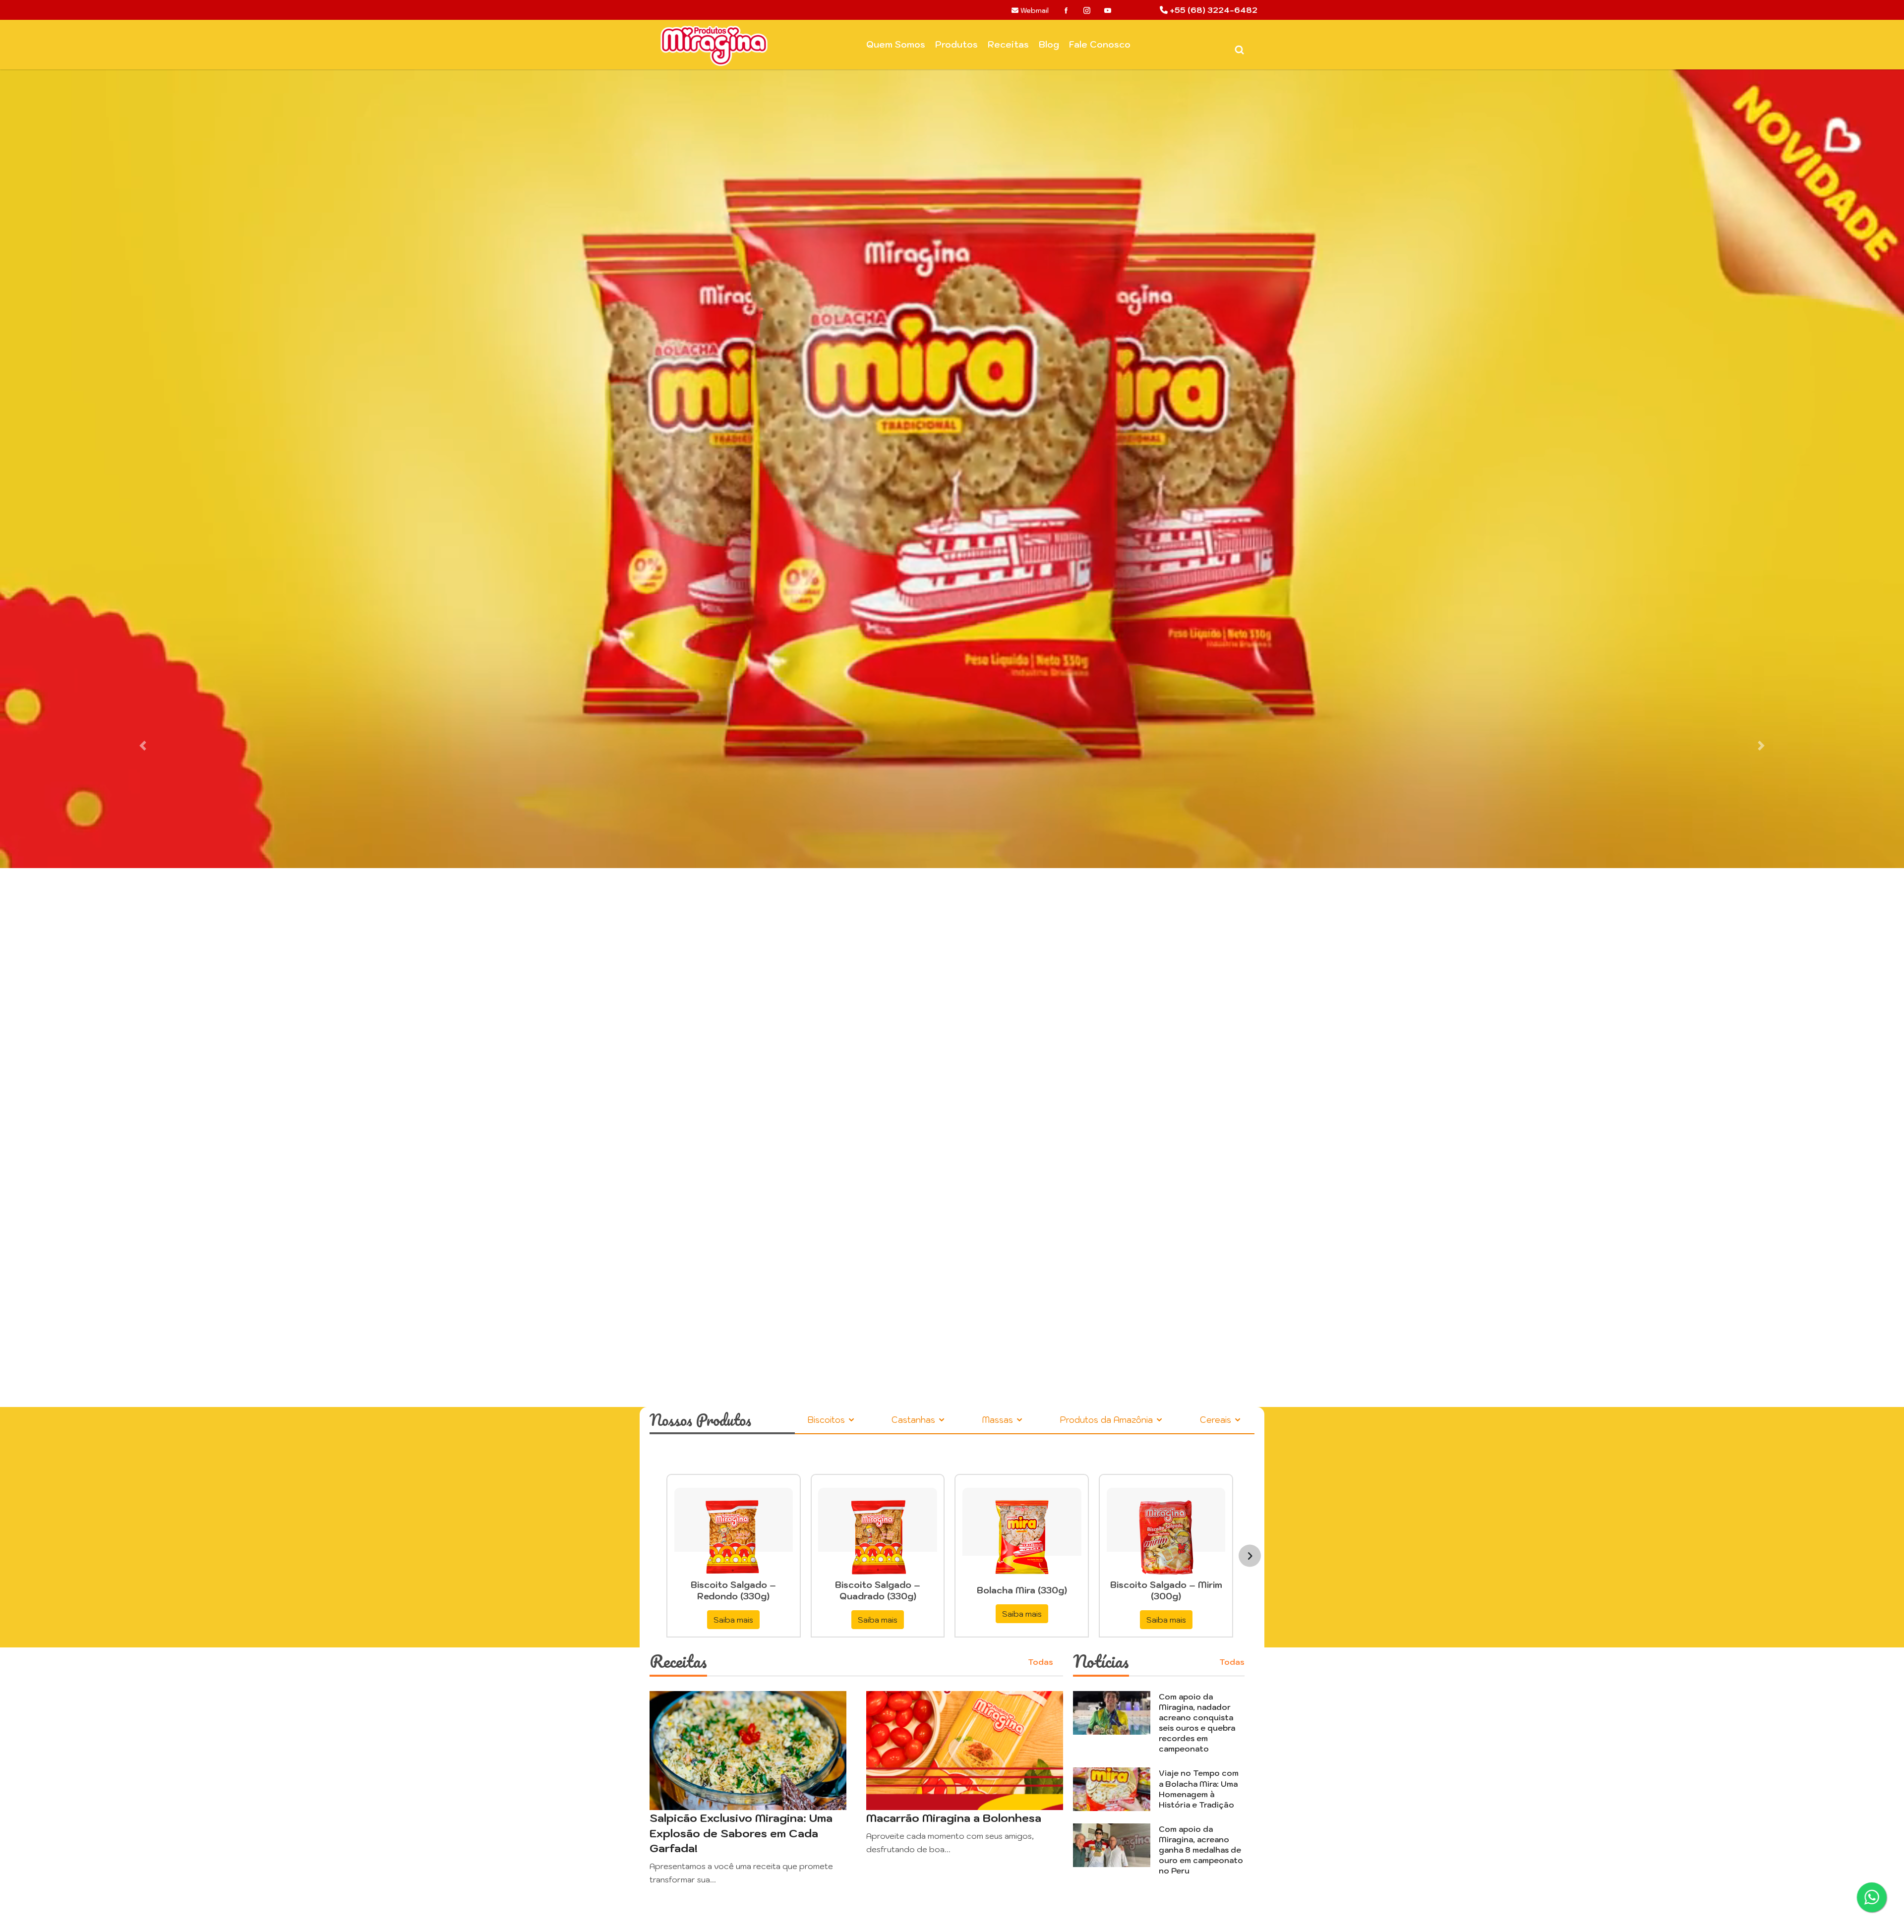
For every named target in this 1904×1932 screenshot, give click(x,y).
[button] (143, 746)
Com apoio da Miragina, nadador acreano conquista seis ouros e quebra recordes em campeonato (1197, 1723)
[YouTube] (1108, 10)
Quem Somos (896, 44)
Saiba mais (733, 1620)
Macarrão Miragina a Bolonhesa (954, 1818)
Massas (999, 1420)
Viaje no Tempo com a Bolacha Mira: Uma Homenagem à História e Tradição (1199, 1788)
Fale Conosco (1100, 44)
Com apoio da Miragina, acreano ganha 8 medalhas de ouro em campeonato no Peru (1201, 1850)
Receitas (1008, 44)
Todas (1041, 1662)
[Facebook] (1066, 10)
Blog (1049, 44)
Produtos (956, 44)
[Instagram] (1087, 10)
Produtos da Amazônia (1107, 1420)
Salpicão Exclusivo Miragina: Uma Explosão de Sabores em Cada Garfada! (741, 1833)
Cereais (1217, 1420)
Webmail (1034, 10)
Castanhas (915, 1420)
